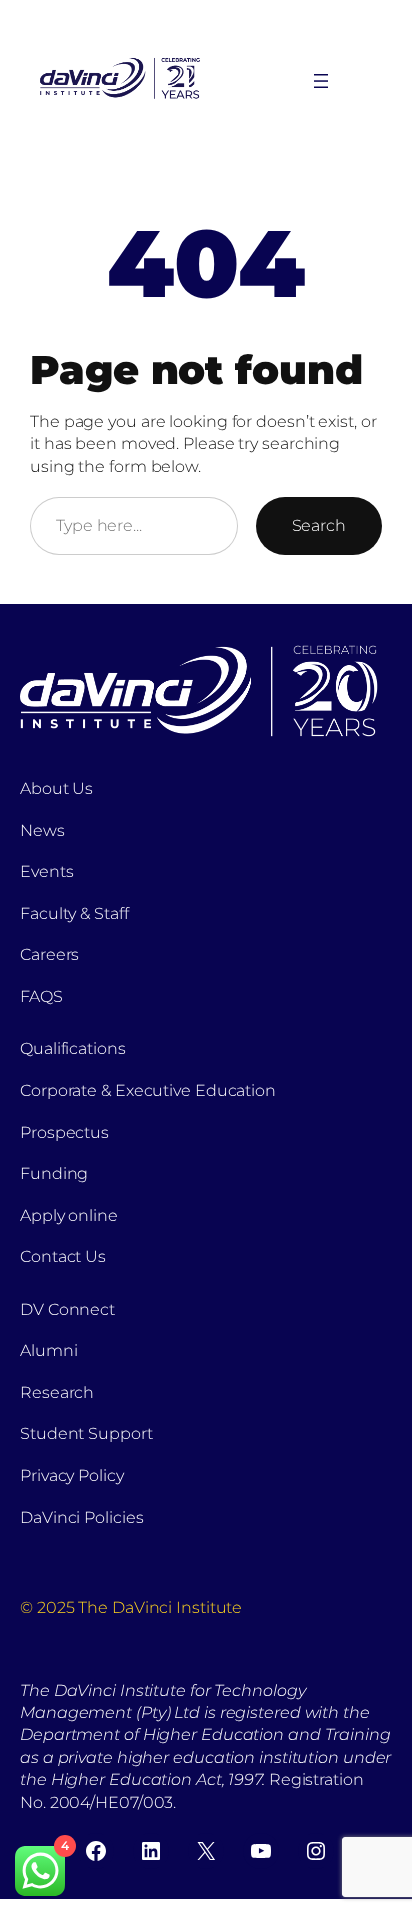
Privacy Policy (72, 1475)
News (42, 830)
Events (46, 871)
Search (319, 525)
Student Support (86, 1433)
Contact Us (63, 1256)
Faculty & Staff (74, 913)
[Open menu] (321, 81)
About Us (56, 788)
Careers (49, 954)
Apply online (69, 1215)
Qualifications (73, 1048)
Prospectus (64, 1132)
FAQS (41, 996)
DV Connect (67, 1309)
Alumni (48, 1350)
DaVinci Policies (81, 1517)
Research (57, 1392)
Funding (54, 1173)
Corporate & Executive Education (148, 1090)
